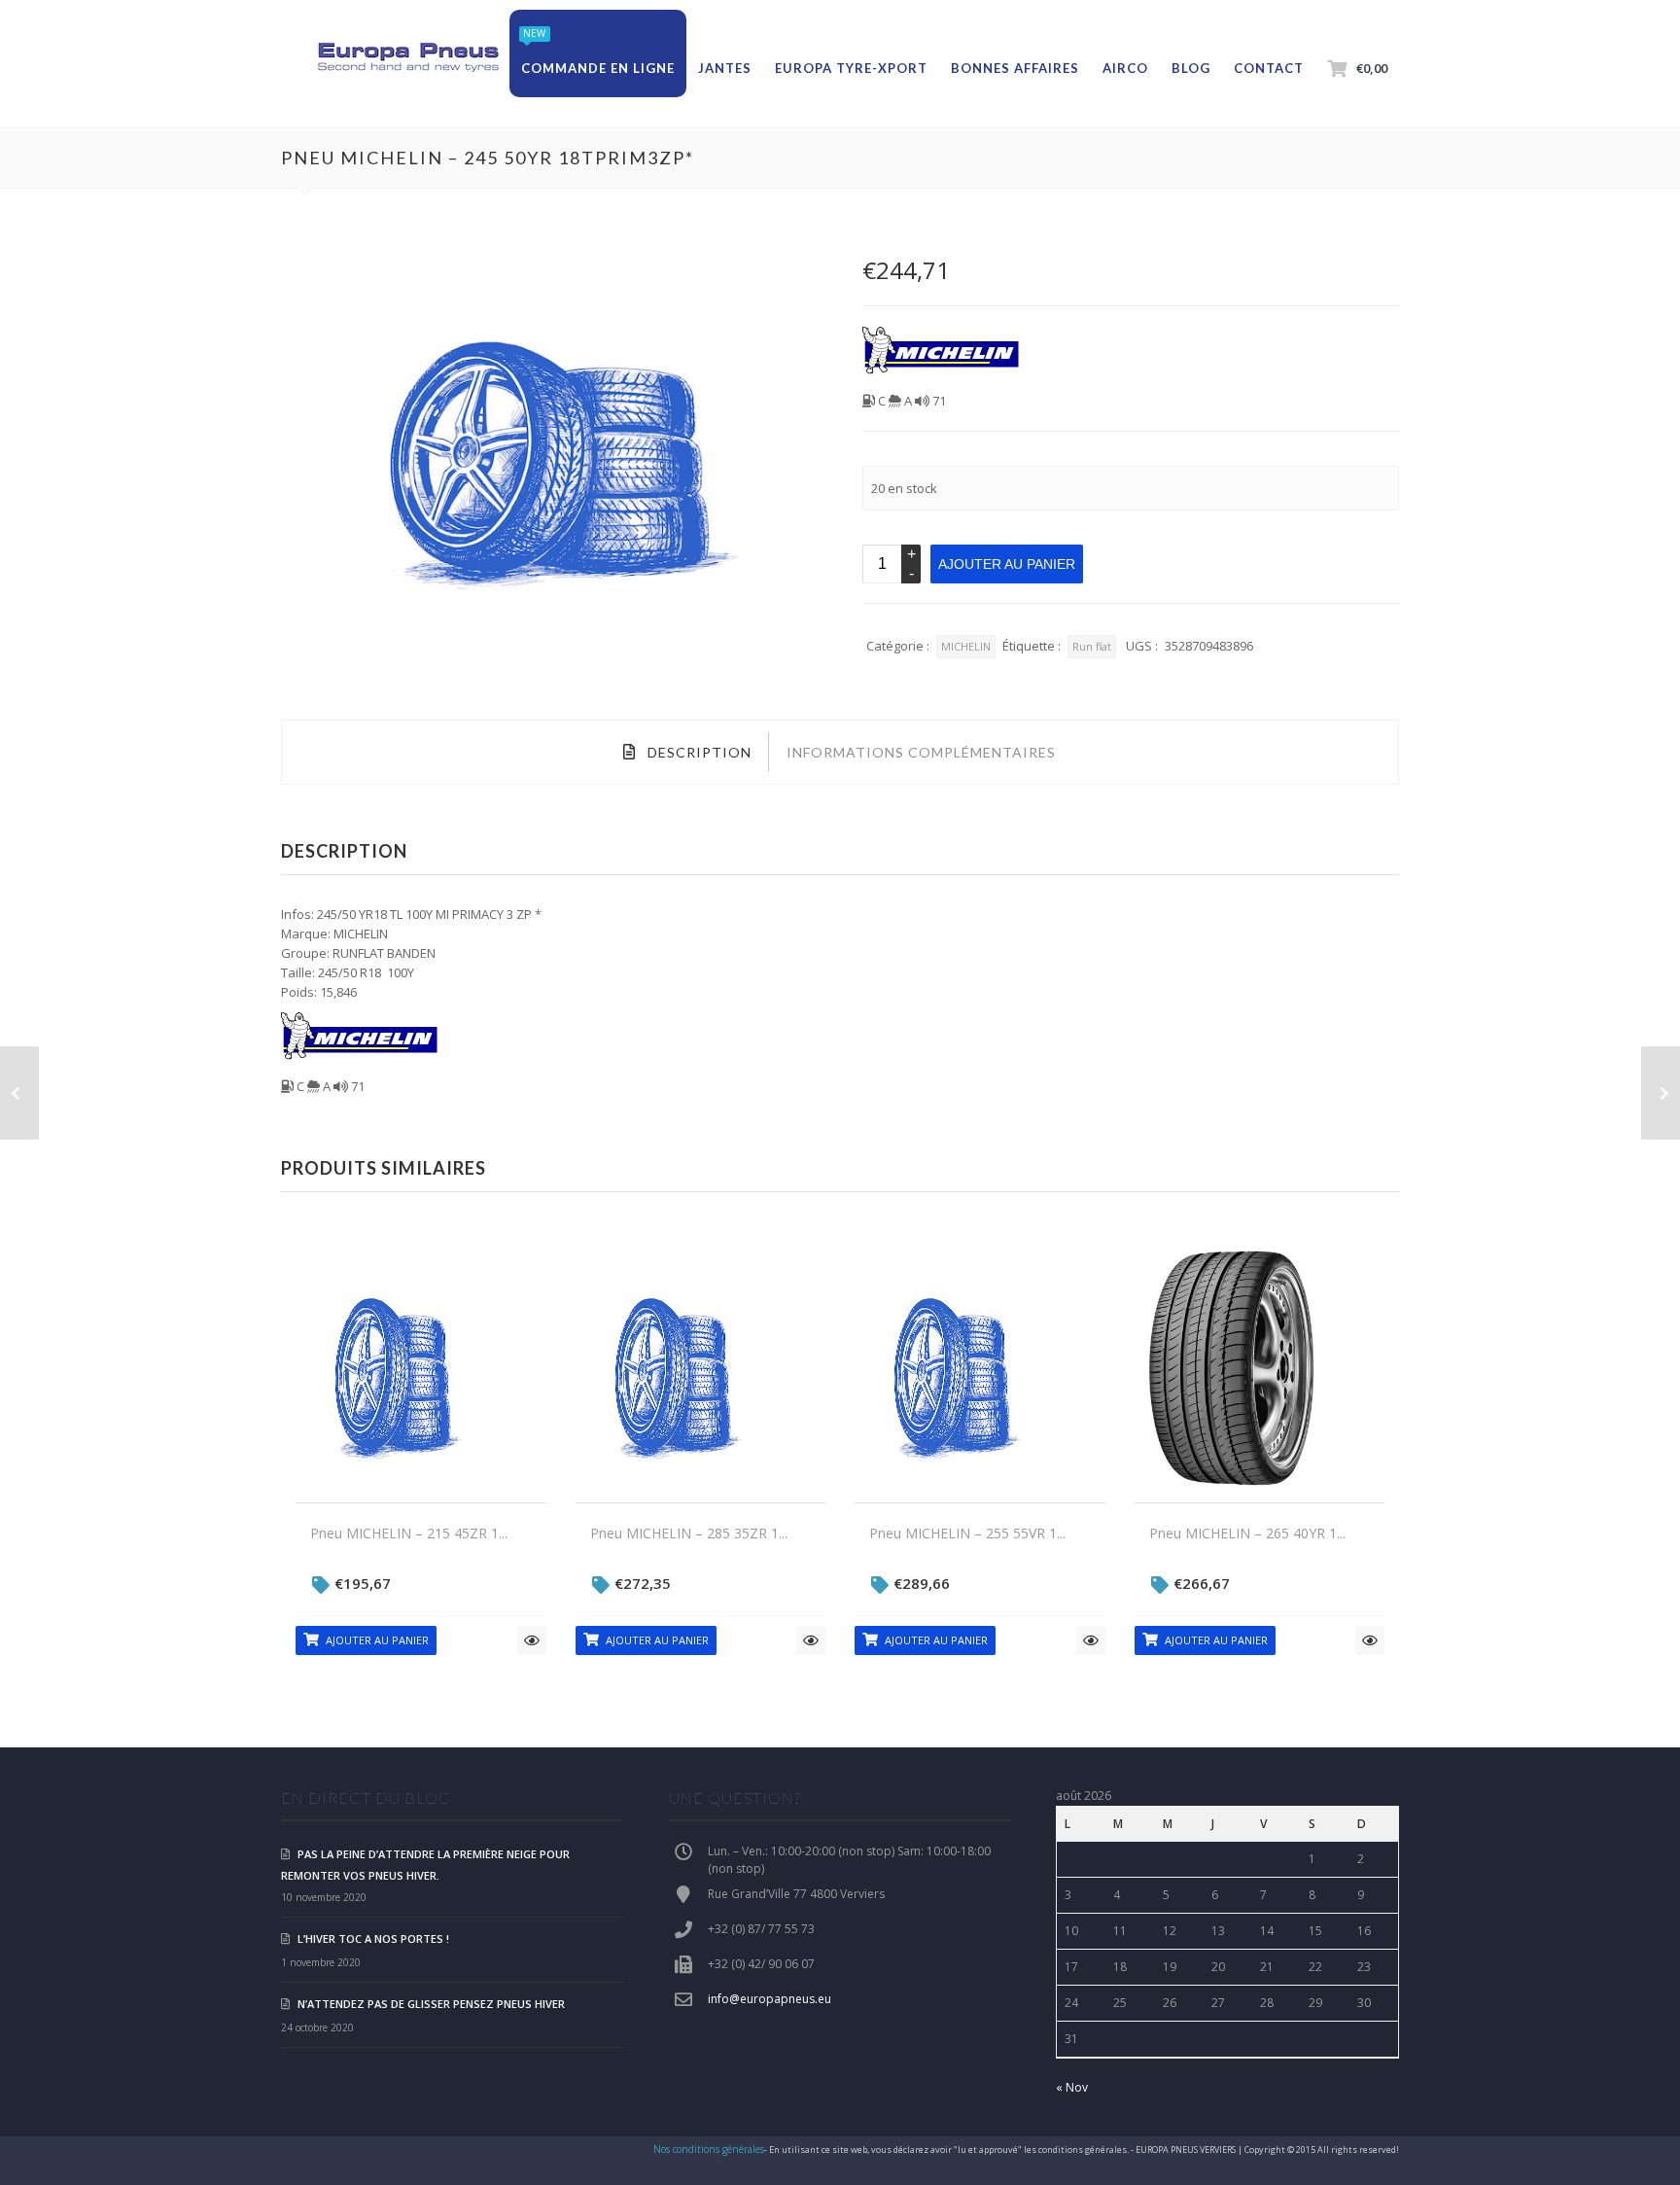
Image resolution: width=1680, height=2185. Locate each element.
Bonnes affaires (1015, 68)
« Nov (1072, 2087)
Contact (1269, 68)
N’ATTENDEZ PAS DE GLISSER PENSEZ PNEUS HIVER (431, 2004)
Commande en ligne (598, 68)
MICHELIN (966, 646)
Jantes (725, 68)
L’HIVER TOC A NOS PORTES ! (373, 1938)
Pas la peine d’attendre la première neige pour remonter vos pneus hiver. (425, 1865)
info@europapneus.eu (770, 1999)
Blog (1191, 68)
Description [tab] (698, 752)
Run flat (1092, 646)
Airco (1125, 68)
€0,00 (1372, 68)
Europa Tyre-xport (851, 68)
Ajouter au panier (1007, 564)
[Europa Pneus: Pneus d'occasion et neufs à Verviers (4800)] (407, 58)
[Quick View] (532, 1640)
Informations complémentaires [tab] (921, 752)
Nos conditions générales (709, 2149)
